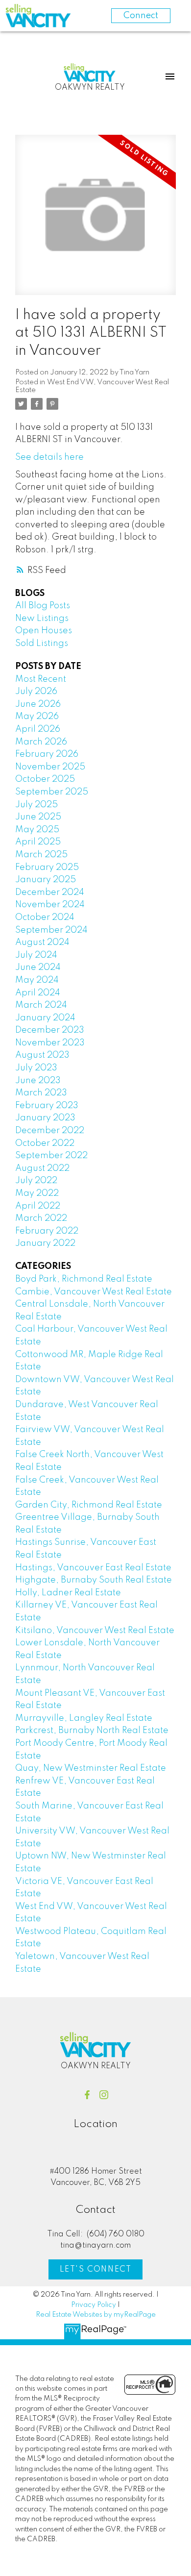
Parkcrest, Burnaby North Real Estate (92, 1731)
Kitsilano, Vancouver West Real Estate (95, 1631)
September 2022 (51, 1156)
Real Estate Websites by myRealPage (96, 2315)
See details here (49, 457)
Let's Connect (96, 2270)
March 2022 (41, 1218)
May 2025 (37, 830)
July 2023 (36, 1068)
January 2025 (46, 880)
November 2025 (50, 767)
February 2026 (47, 754)
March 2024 (41, 1005)
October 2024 (45, 917)
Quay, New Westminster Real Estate (91, 1768)
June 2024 (38, 967)
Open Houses (44, 631)
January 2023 (45, 1118)
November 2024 (50, 905)
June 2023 (38, 1081)
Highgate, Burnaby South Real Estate (94, 1580)
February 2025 (47, 867)
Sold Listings (42, 644)
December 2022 (50, 1131)
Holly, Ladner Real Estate (68, 1593)
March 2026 (41, 742)
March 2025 (41, 855)
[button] (87, 2095)
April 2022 (38, 1206)
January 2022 (45, 1243)
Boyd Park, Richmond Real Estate (84, 1279)
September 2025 (52, 792)
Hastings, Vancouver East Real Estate (93, 1568)
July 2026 (36, 692)
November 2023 (50, 1043)
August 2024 (42, 942)
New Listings (42, 619)
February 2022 (47, 1231)
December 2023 (50, 1030)
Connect (141, 16)
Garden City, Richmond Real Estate (89, 1505)
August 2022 (42, 1168)
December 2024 (50, 892)
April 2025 (38, 842)
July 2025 (36, 805)
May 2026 (37, 717)
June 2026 (38, 704)
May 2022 (37, 1193)
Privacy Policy (94, 2305)
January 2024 (45, 1018)
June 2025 (38, 817)
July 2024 (36, 955)
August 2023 (42, 1055)
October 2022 (45, 1143)
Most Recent (41, 679)
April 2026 (38, 729)
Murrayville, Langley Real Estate (84, 1718)
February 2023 (47, 1106)
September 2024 (51, 930)
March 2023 (41, 1093)
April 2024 (38, 993)
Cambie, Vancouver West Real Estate (94, 1292)
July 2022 (36, 1181)
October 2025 (45, 779)
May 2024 (37, 980)
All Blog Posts (43, 606)
